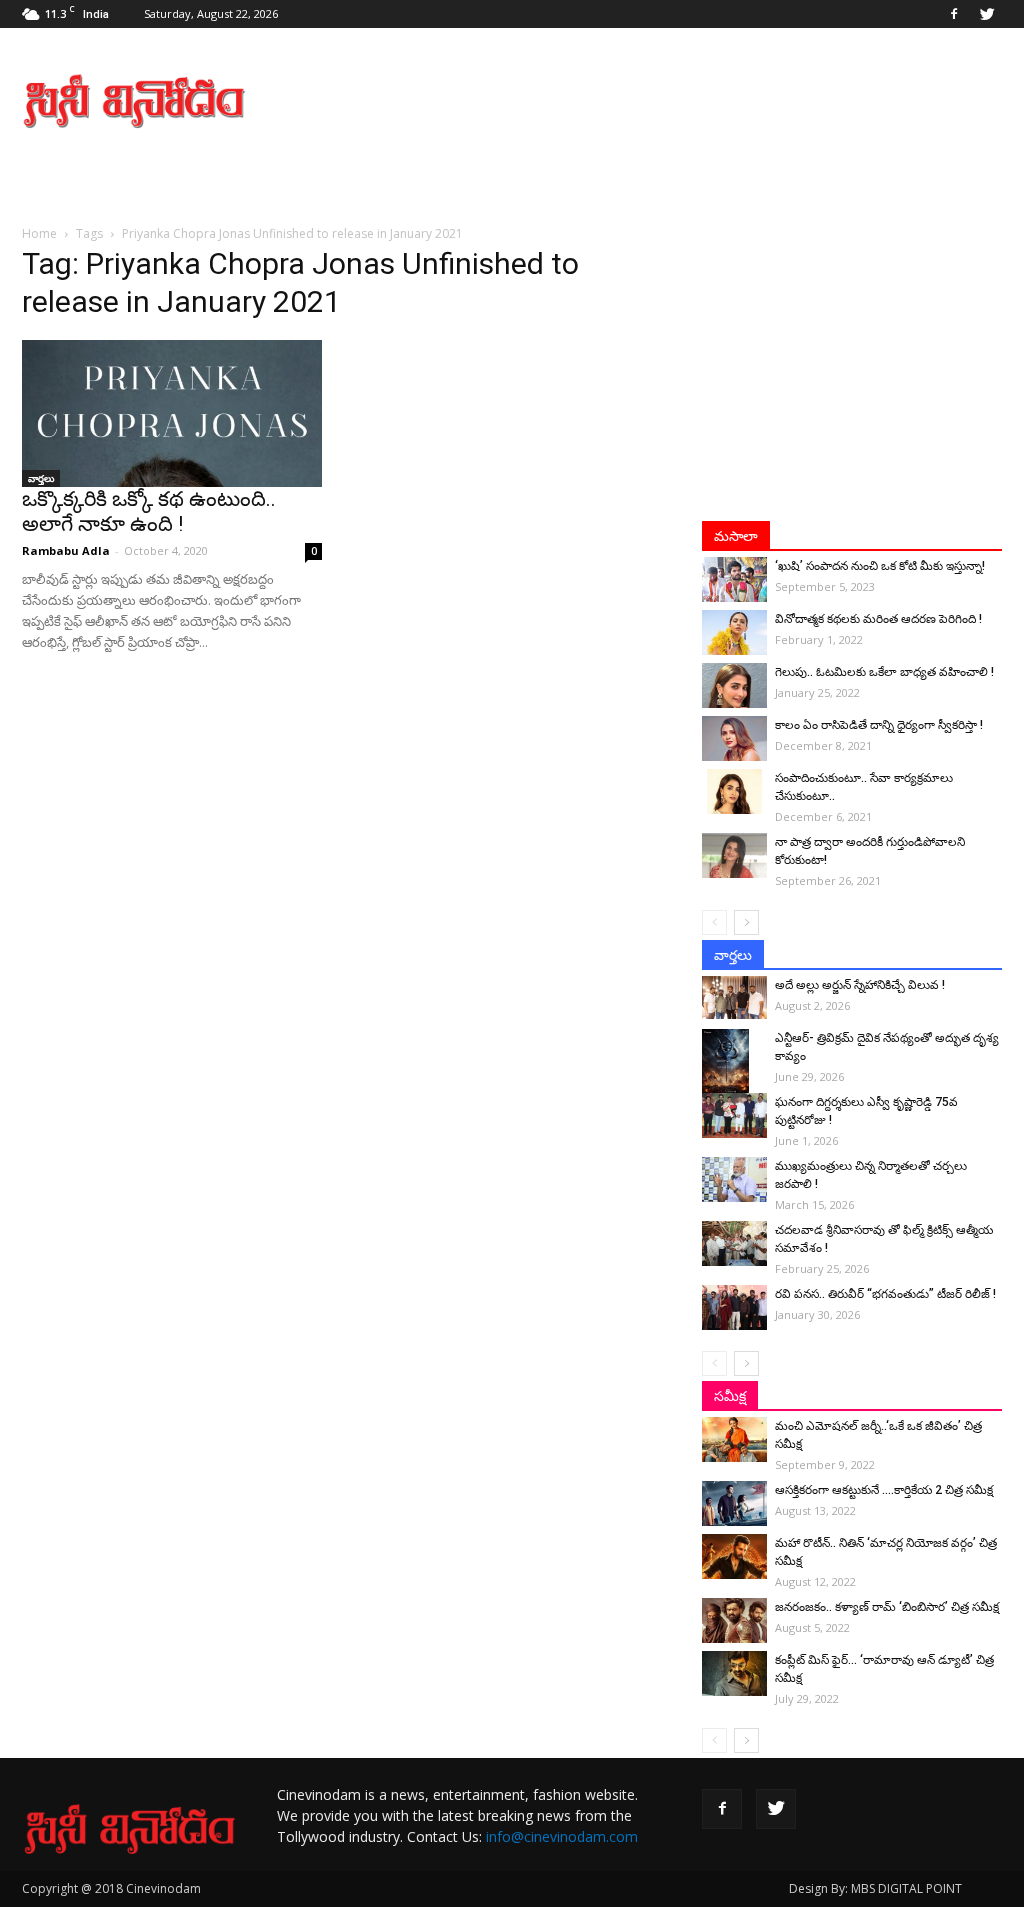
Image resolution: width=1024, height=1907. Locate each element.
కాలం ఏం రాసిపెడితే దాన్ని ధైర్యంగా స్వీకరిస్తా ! (879, 725)
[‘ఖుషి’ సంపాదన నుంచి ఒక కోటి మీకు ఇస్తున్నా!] (734, 579)
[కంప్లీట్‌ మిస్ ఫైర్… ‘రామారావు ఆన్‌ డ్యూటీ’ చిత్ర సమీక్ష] (734, 1673)
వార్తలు (41, 478)
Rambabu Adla (66, 550)
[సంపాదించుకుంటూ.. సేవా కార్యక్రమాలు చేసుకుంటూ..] (734, 791)
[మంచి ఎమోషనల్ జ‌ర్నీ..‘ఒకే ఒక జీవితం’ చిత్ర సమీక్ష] (734, 1439)
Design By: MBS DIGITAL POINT (875, 1888)
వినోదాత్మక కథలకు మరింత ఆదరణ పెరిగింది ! (878, 619)
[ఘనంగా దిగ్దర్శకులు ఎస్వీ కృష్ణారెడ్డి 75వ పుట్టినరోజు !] (734, 1115)
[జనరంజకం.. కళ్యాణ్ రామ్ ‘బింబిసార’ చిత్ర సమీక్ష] (734, 1620)
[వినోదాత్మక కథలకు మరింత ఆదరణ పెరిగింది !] (734, 632)
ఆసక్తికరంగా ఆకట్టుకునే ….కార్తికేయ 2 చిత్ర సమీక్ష (884, 1490)
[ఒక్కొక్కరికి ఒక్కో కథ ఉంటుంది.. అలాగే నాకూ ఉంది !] (172, 413)
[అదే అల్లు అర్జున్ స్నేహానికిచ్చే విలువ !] (734, 997)
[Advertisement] (638, 101)
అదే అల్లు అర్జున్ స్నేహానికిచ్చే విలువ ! (860, 985)
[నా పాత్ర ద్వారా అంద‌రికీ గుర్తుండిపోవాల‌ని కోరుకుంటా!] (734, 855)
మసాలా (736, 536)
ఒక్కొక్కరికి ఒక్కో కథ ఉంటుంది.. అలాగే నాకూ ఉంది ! (149, 511)
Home (39, 233)
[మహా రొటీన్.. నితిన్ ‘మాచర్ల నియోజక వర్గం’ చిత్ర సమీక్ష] (734, 1556)
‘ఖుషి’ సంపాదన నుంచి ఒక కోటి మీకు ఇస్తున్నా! (880, 566)
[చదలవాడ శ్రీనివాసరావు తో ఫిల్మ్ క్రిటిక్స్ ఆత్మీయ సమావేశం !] (734, 1243)
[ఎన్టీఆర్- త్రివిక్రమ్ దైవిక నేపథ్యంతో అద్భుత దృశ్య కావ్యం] (734, 1064)
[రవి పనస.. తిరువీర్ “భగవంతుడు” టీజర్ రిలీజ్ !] (734, 1307)
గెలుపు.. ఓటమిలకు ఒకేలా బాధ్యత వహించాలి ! (884, 672)
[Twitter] (987, 14)
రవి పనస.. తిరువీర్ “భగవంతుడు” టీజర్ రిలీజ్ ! (885, 1294)
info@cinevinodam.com (562, 1836)
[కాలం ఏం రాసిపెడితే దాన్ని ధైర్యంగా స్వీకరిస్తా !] (734, 738)
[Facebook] (954, 14)
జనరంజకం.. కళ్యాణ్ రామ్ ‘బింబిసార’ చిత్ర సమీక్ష (887, 1607)
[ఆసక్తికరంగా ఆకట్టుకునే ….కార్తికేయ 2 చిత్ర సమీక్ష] (734, 1503)
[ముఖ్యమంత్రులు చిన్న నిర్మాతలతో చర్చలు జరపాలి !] (734, 1179)
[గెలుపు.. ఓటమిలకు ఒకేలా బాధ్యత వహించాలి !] (734, 685)
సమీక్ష (730, 1396)
